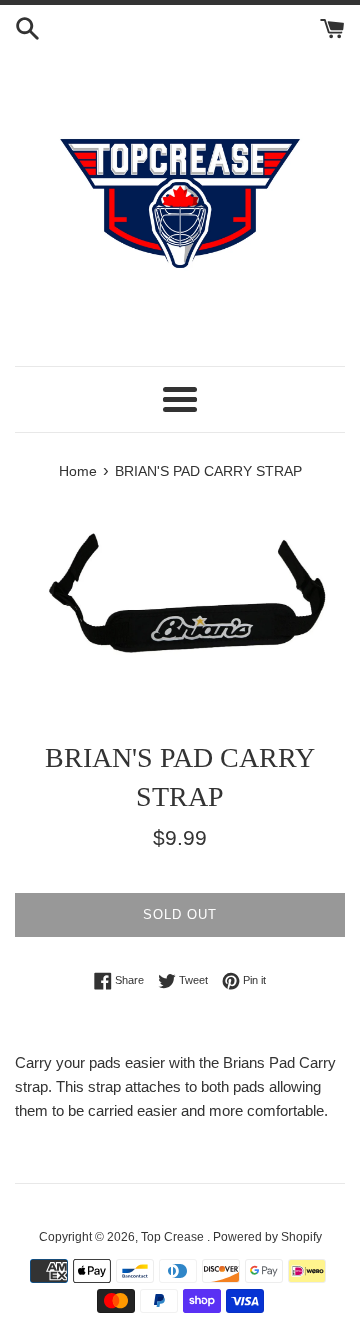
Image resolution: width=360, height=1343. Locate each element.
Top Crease (174, 1237)
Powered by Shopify (267, 1237)
